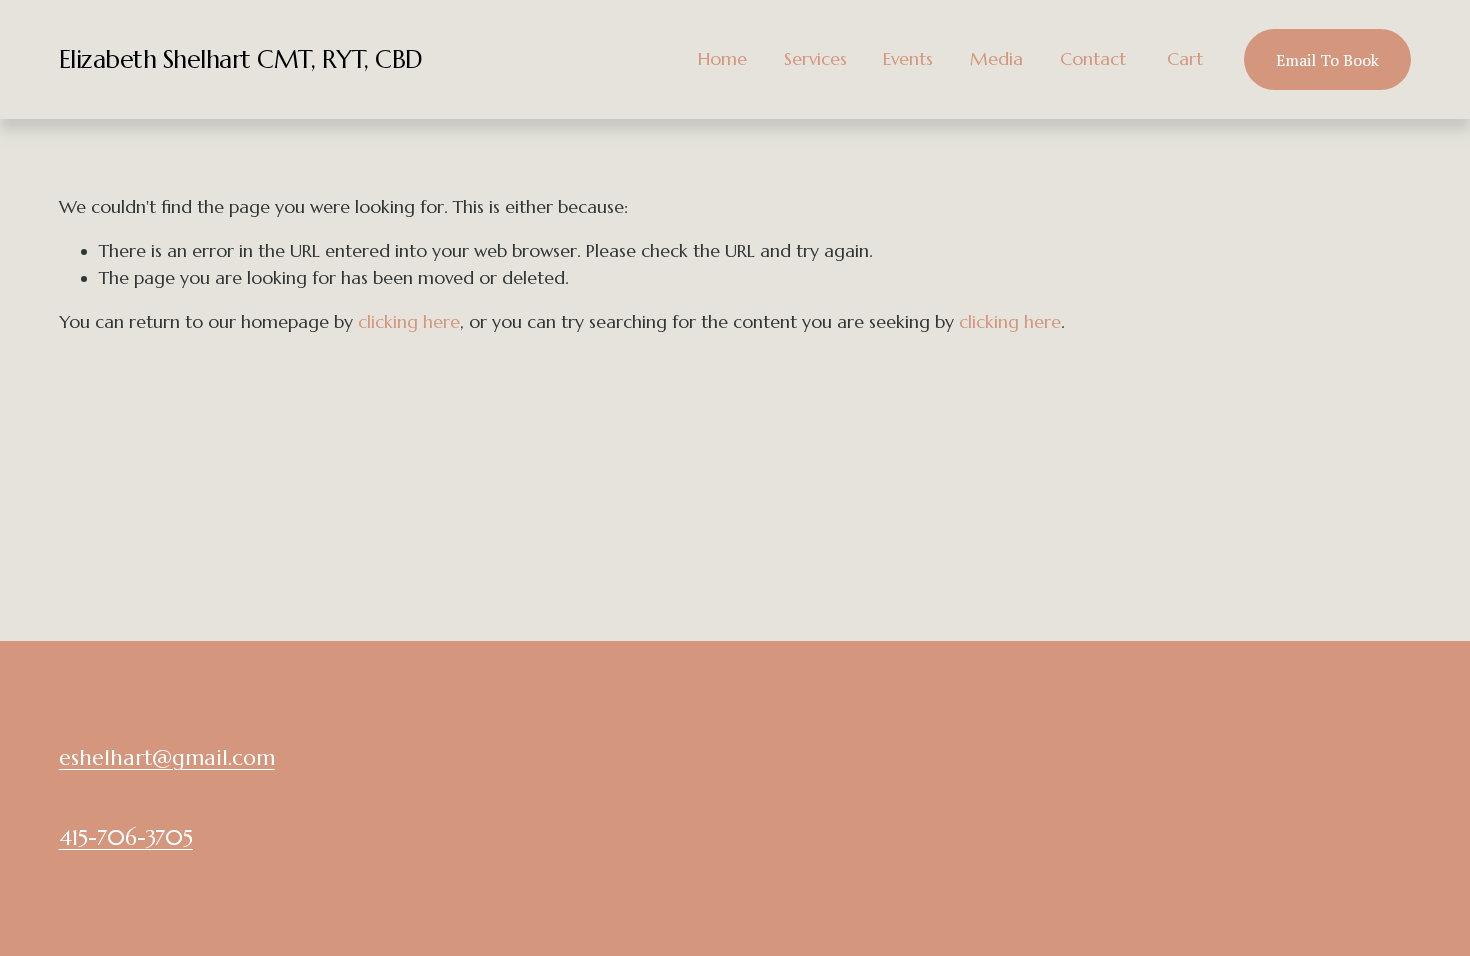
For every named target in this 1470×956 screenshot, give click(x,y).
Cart (1185, 59)
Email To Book (1327, 60)
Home (722, 59)
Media (996, 59)
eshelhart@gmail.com (167, 757)
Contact (1093, 59)
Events (908, 59)
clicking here (409, 322)
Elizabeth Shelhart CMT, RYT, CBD (241, 59)
